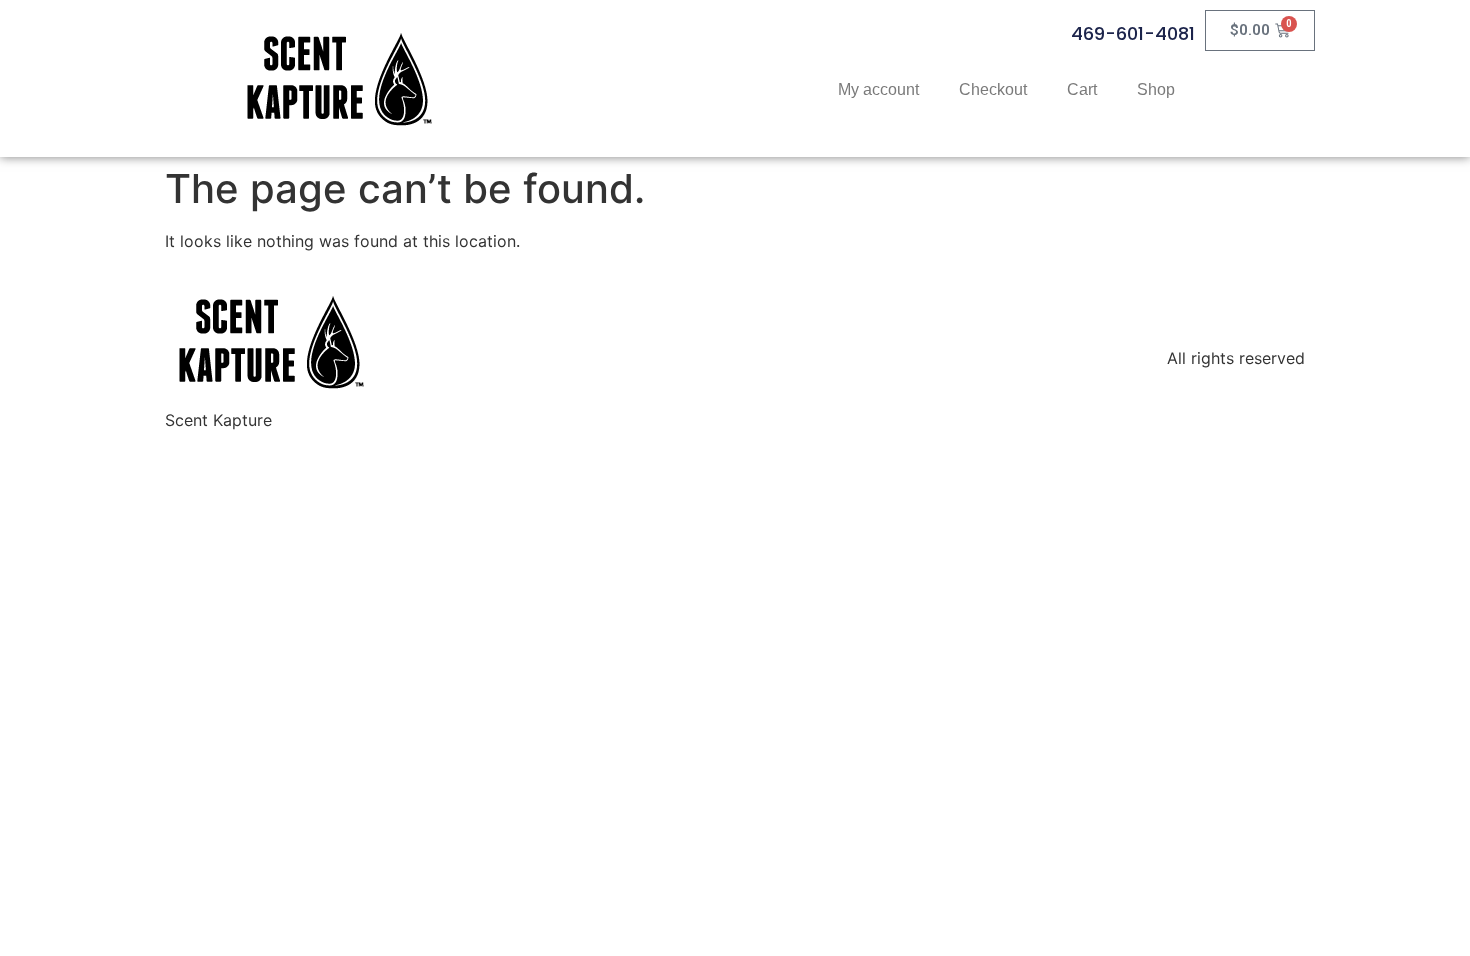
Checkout (993, 89)
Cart (1082, 89)
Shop (1156, 89)
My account (878, 89)
